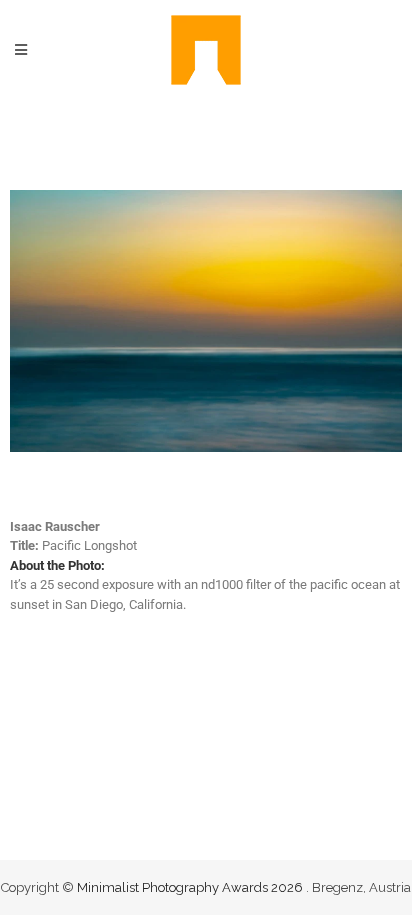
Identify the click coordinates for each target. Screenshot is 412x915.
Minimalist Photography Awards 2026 (191, 887)
